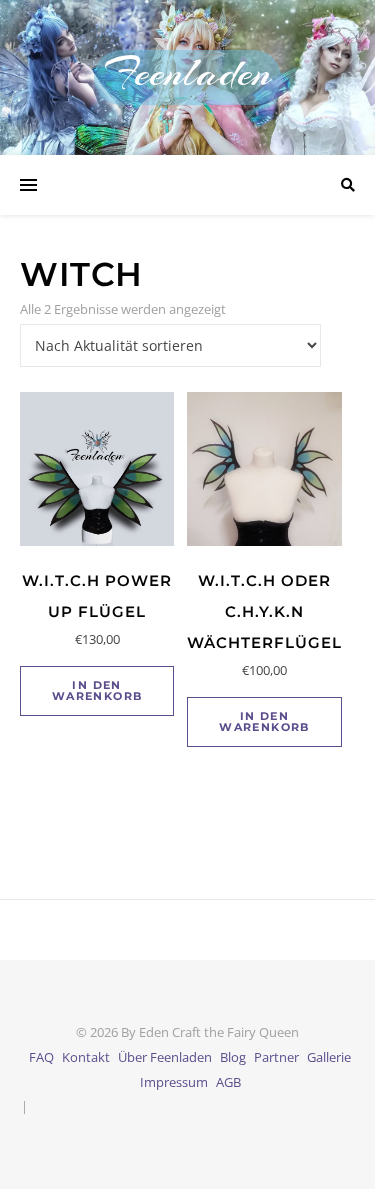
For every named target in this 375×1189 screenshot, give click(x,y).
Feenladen (187, 72)
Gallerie (329, 1057)
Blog (233, 1057)
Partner (276, 1057)
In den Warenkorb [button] (97, 690)
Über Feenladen (165, 1057)
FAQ (41, 1057)
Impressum (174, 1082)
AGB (228, 1082)
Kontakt (86, 1057)
